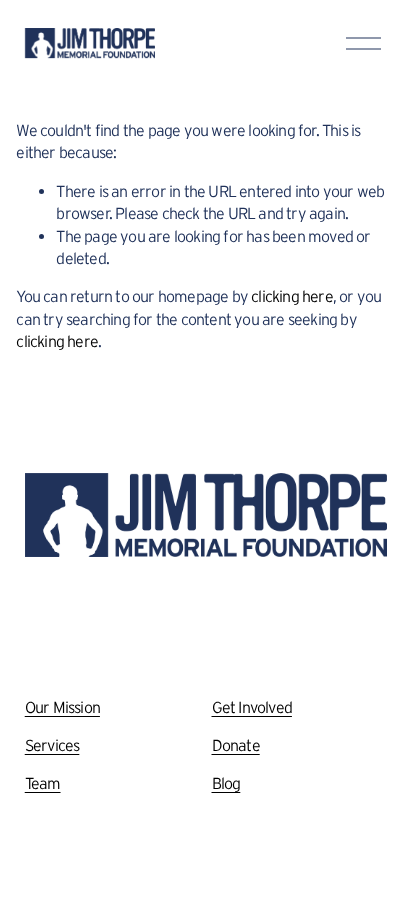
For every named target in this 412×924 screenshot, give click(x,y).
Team (43, 783)
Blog (226, 783)
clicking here (292, 296)
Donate (236, 745)
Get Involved (252, 707)
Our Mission (62, 707)
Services (52, 745)
